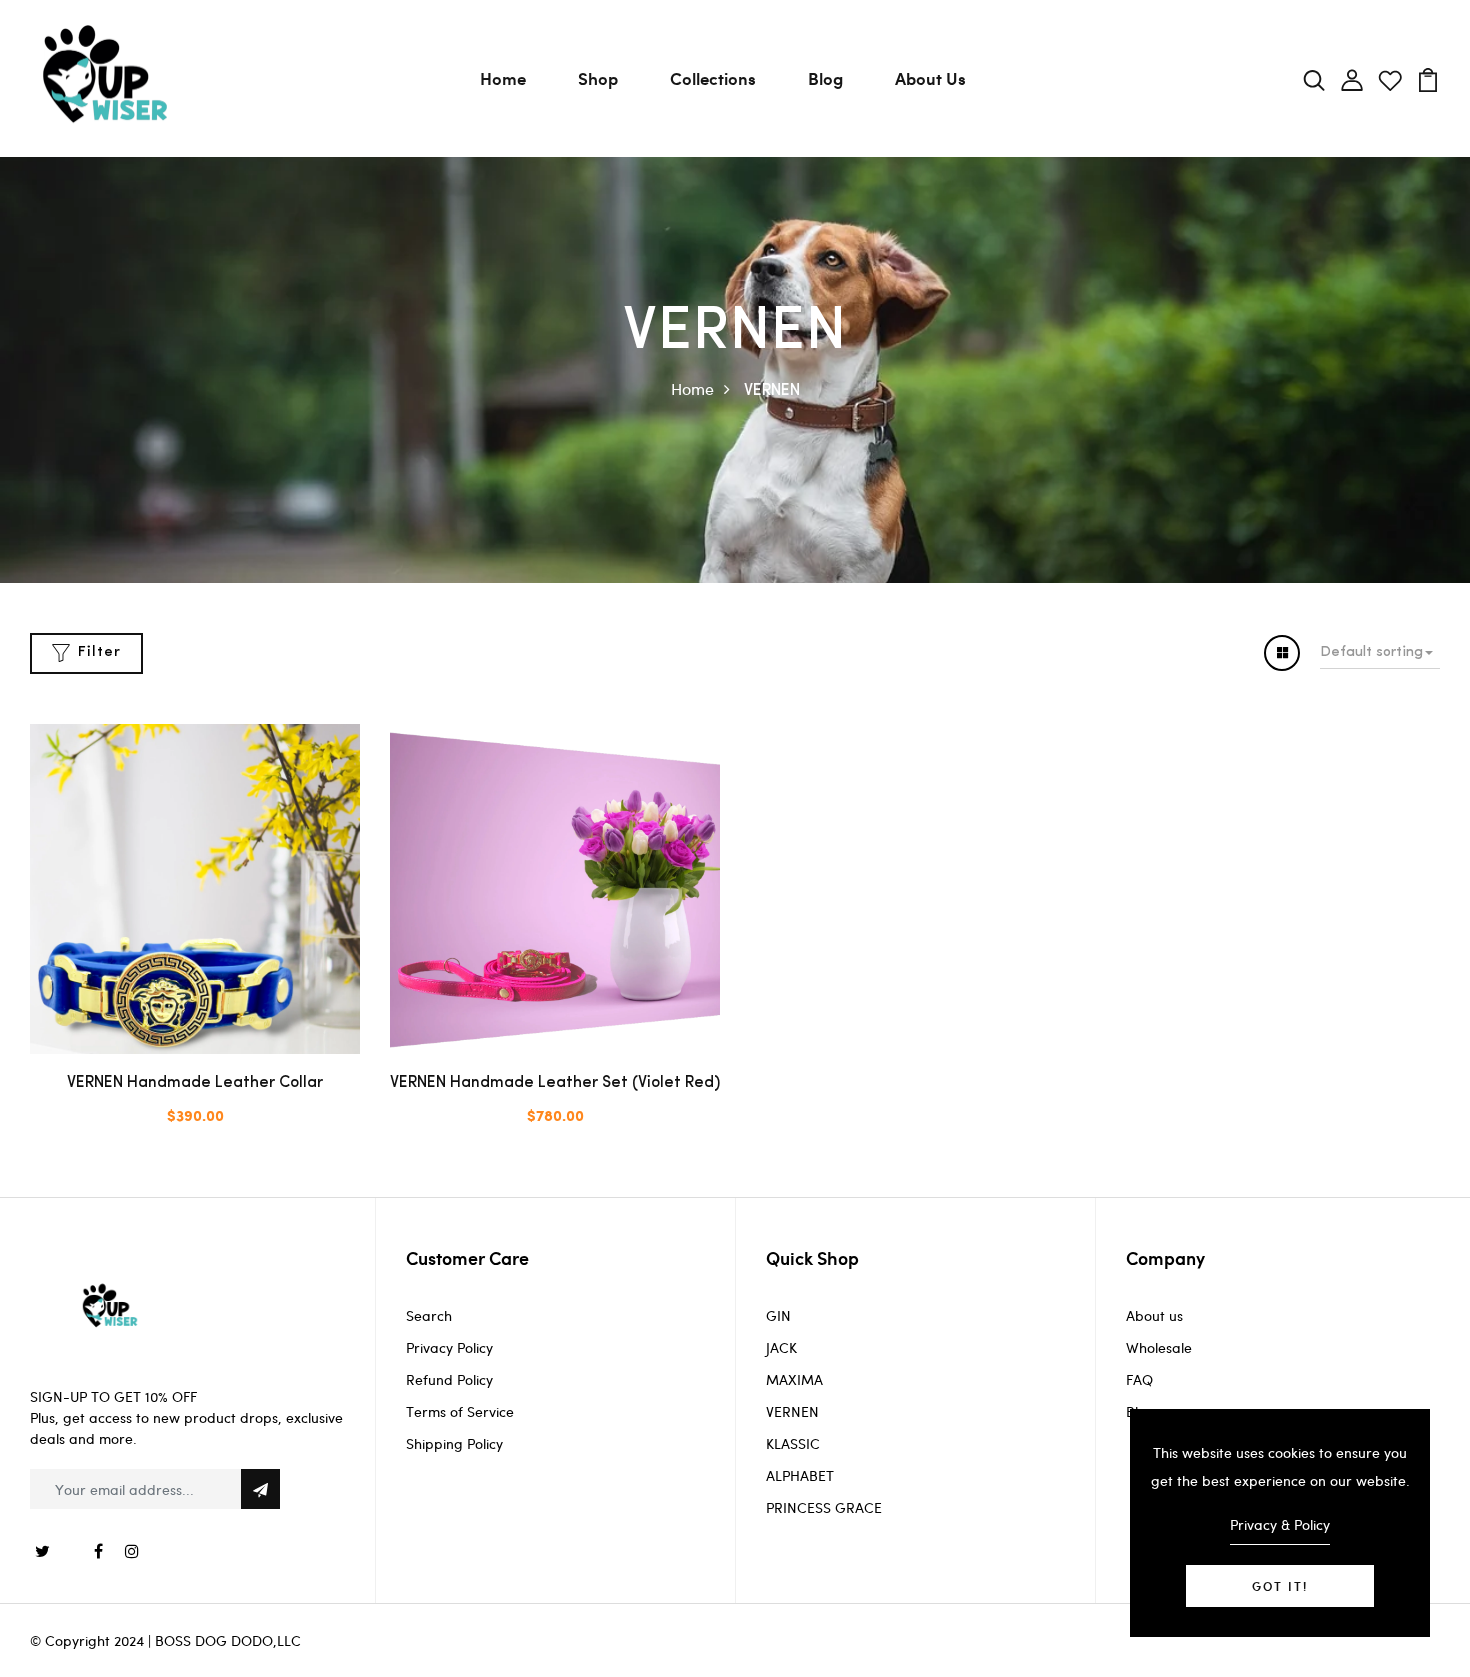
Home (503, 78)
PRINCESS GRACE (824, 1507)
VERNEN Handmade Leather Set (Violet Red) (555, 1083)
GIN (778, 1315)
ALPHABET (800, 1475)
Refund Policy (449, 1379)
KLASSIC (793, 1443)
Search (429, 1315)
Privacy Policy (449, 1347)
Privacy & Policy (1280, 1524)
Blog (825, 78)
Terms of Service (460, 1411)
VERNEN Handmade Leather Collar (195, 1083)
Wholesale (1159, 1347)
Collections (713, 78)
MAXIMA (794, 1379)
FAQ (1139, 1379)
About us (1154, 1315)
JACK (781, 1347)
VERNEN (792, 1411)
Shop (598, 78)
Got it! (1280, 1586)
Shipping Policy (454, 1443)
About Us (930, 78)
